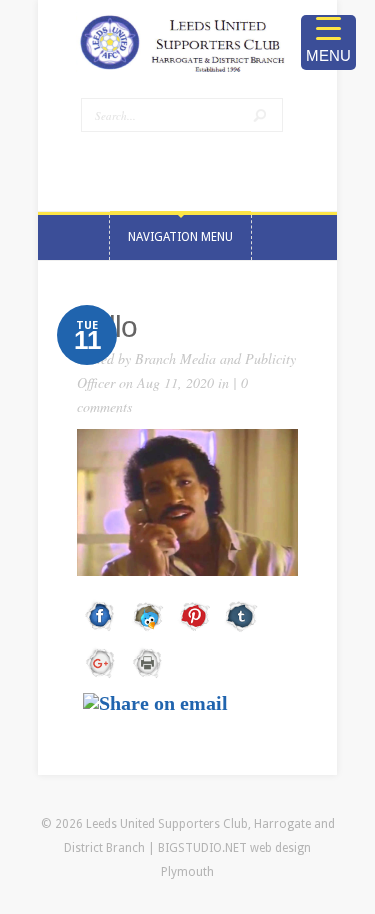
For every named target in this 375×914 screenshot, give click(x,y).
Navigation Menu (180, 237)
